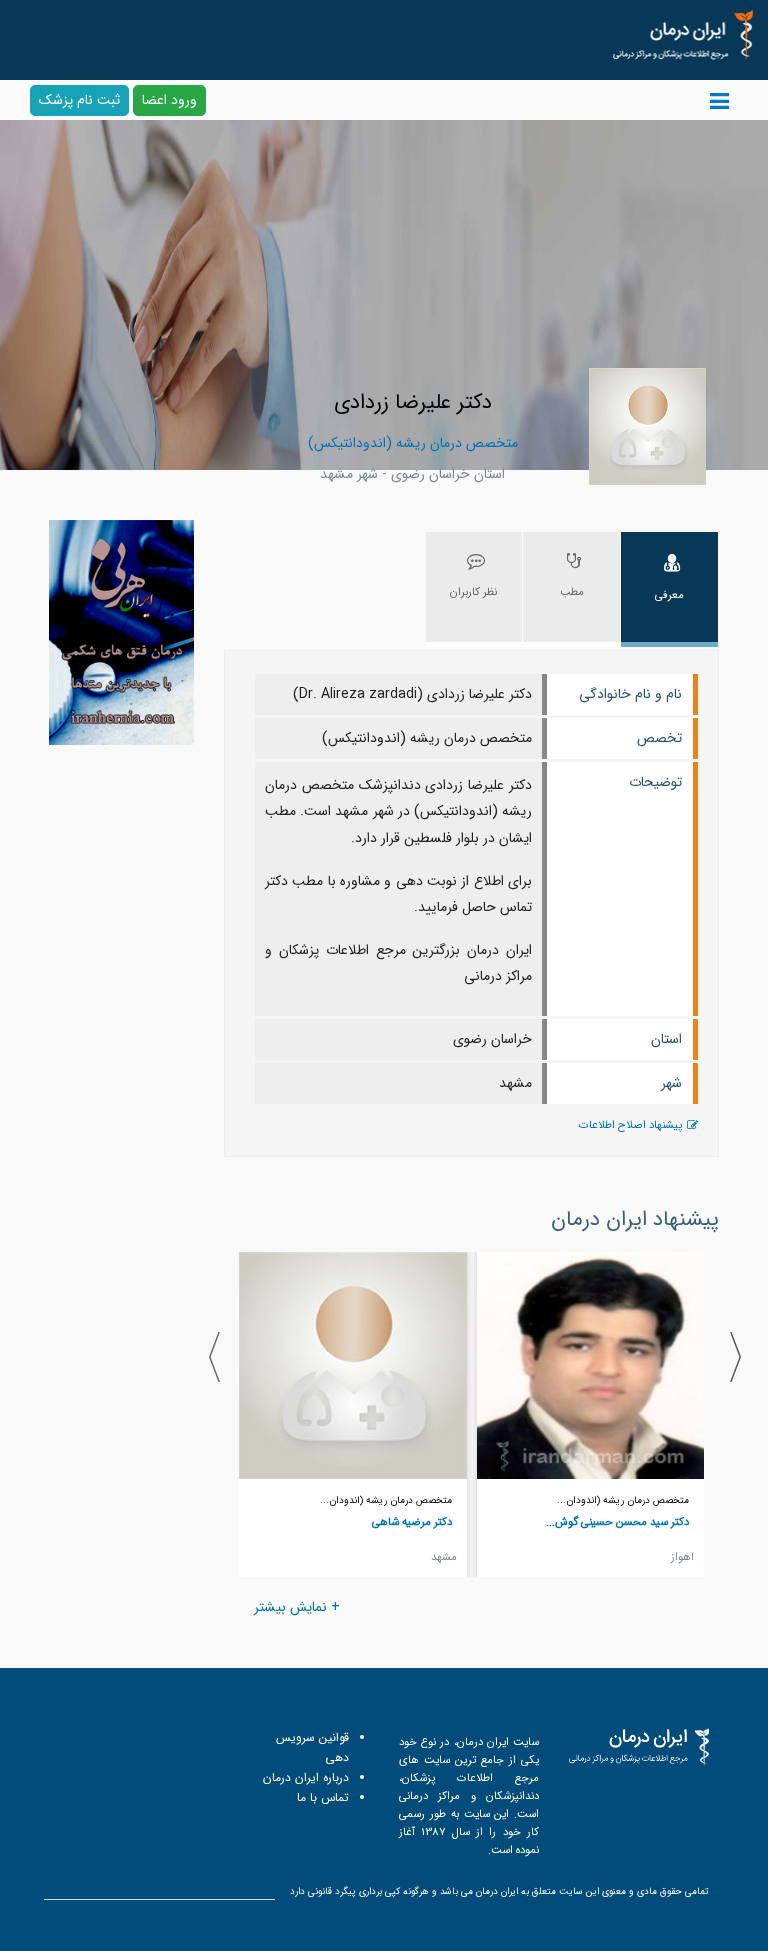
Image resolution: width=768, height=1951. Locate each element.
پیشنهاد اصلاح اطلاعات (630, 1125)
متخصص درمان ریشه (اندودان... (623, 1500)
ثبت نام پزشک (79, 100)
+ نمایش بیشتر (297, 1607)
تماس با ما (323, 1797)
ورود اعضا (169, 100)
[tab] (669, 589)
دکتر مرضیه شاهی (412, 1522)
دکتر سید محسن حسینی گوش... (617, 1522)
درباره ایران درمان (306, 1777)
